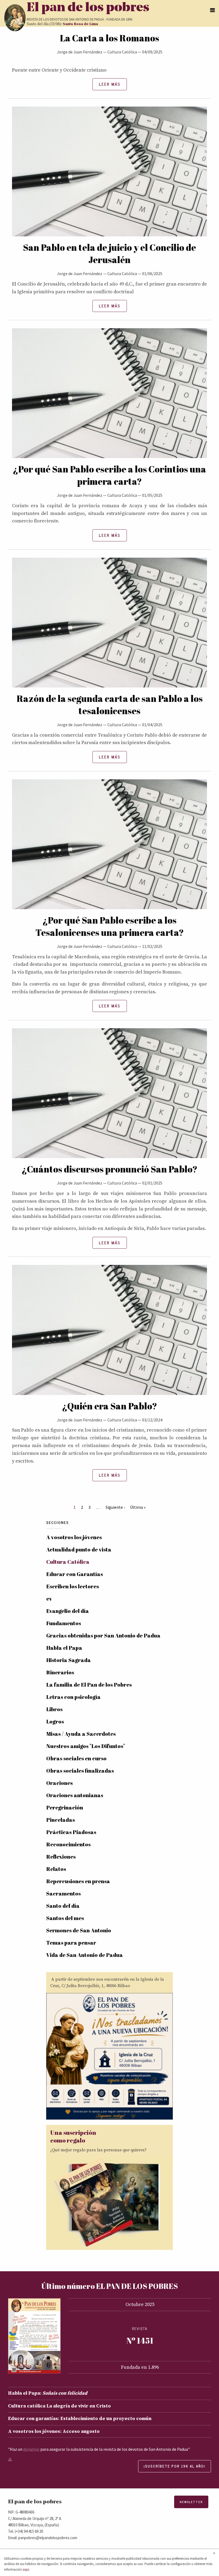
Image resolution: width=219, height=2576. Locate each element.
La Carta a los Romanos (109, 38)
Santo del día (63, 1906)
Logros (55, 1721)
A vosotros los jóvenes (74, 1537)
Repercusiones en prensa (78, 1881)
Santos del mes (65, 1918)
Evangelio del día (68, 1611)
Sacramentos (63, 1893)
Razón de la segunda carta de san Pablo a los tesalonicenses (110, 705)
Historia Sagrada (69, 1660)
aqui (26, 2569)
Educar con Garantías (75, 1574)
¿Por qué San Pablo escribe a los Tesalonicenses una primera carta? (110, 926)
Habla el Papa (64, 1648)
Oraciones (59, 1783)
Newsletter (191, 2502)
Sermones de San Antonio (79, 1930)
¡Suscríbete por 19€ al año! (175, 2466)
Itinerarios (60, 1672)
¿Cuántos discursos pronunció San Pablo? (109, 1169)
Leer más (110, 84)
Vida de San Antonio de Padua (85, 1955)
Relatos (56, 1869)
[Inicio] (15, 18)
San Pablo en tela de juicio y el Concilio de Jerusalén (109, 253)
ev (49, 1599)
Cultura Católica (122, 52)
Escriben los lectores (73, 1586)
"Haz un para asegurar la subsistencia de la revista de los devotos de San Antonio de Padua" (99, 2449)
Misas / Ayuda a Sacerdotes (81, 1734)
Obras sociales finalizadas (80, 1771)
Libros (54, 1709)
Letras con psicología (73, 1697)
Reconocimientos (68, 1844)
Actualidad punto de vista (79, 1549)
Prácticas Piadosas (71, 1832)
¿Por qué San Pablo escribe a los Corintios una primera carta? (109, 475)
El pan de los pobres (88, 8)
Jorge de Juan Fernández (80, 52)
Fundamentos (64, 1623)
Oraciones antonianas (75, 1795)
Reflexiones (61, 1857)
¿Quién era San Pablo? (109, 1406)
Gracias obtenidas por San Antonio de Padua (103, 1635)
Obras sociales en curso (76, 1758)
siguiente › (115, 1507)
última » (138, 1507)
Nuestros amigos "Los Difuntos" (86, 1746)
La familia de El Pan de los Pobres (89, 1685)
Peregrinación (65, 1807)
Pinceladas (60, 1820)
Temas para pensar (71, 1943)
